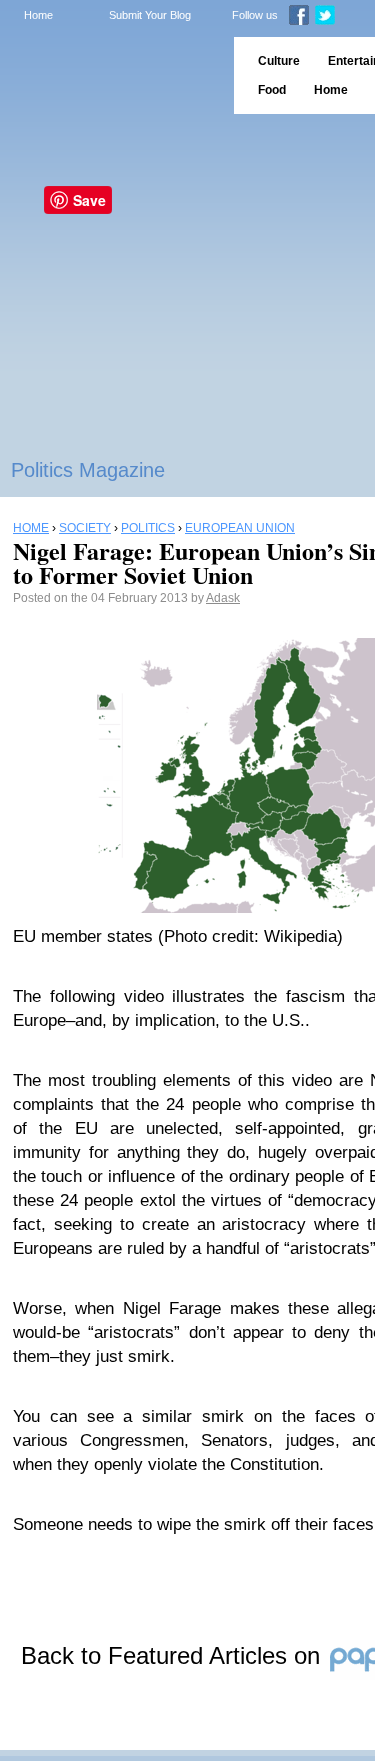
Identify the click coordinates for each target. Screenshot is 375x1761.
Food (272, 90)
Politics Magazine (88, 470)
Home (38, 15)
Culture (279, 61)
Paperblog (110, 75)
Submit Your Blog (150, 15)
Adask (223, 598)
